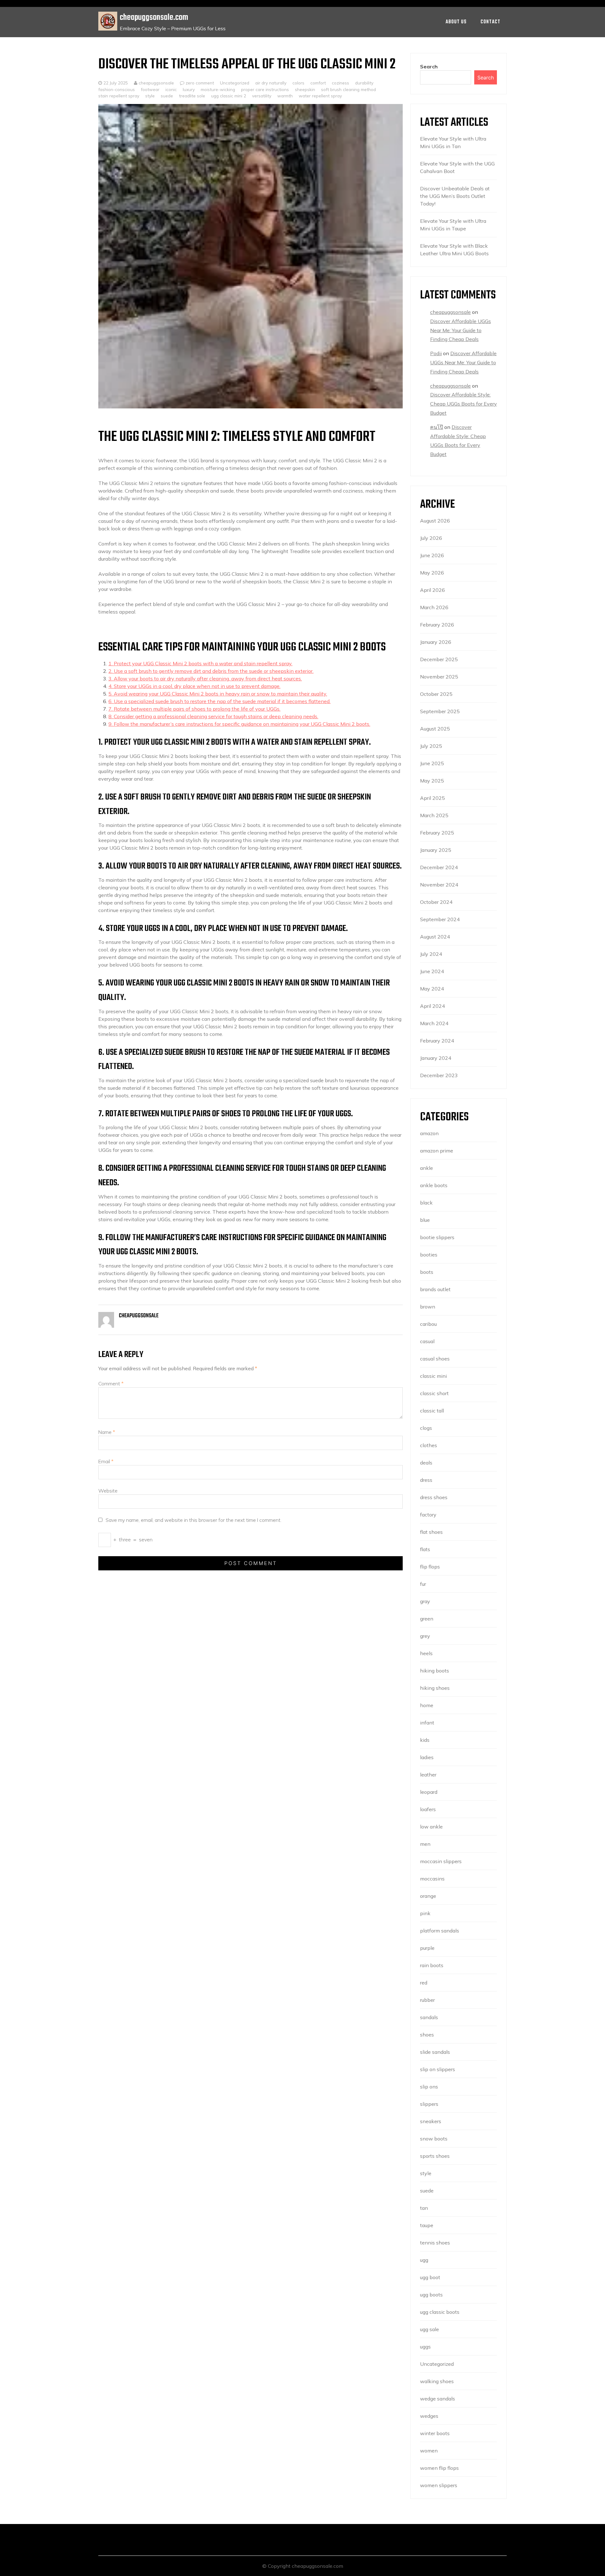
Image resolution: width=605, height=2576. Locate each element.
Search (429, 66)
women (429, 2451)
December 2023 (439, 1075)
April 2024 (432, 1006)
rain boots (432, 1965)
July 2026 (431, 538)
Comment (111, 1383)
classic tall (432, 1411)
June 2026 (432, 555)
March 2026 (434, 607)
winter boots (435, 2433)
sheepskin (305, 89)
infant (427, 1723)
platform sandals (440, 1931)
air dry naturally (271, 83)
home (427, 1705)
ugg (424, 2260)
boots (427, 1272)
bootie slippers (437, 1237)
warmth (285, 96)
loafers (428, 1809)
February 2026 (437, 625)
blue (425, 1220)
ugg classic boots (440, 2312)
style (150, 96)
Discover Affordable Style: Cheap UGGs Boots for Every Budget (464, 404)
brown (428, 1307)
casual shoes (435, 1359)
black (426, 1203)
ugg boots (431, 2295)
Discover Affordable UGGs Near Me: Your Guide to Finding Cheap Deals (461, 330)
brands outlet (435, 1289)
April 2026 (432, 590)
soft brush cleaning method (349, 89)
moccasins (432, 1879)
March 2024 (434, 1023)
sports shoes (435, 2156)
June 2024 (432, 971)
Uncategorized (235, 83)
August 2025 (435, 729)
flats (425, 1549)
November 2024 (439, 885)
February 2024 (437, 1041)
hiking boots (435, 1671)
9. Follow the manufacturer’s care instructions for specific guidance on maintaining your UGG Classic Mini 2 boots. (239, 724)
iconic (171, 89)
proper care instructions (265, 89)
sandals (429, 2017)
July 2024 (431, 954)
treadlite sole (192, 96)
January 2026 (436, 642)
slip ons (429, 2087)
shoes (427, 2035)
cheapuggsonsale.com (154, 17)
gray (425, 1601)
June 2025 (432, 763)
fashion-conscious (117, 89)
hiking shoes (435, 1688)
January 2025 (436, 850)
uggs (425, 2347)
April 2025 (432, 798)
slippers (429, 2104)
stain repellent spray (119, 96)
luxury (189, 89)
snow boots (434, 2139)
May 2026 (432, 573)
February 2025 (437, 833)
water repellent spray (320, 96)
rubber (427, 2000)
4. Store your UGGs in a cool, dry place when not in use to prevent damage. (194, 686)
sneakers (431, 2121)
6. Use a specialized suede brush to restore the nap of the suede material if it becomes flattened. (219, 701)
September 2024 (440, 919)
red (424, 1983)
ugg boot (430, 2277)
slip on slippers (438, 2069)
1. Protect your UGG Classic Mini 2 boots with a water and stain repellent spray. (200, 663)
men (425, 1844)
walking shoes (437, 2381)
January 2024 (436, 1058)
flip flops (430, 1567)
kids (425, 1740)
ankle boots (434, 1185)
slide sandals (435, 2052)
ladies (427, 1757)
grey (425, 1636)
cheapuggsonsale (156, 83)
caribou (428, 1324)
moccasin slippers (441, 1861)
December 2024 (439, 867)
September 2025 (440, 711)
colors (298, 83)
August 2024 (435, 937)
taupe (427, 2225)
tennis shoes (435, 2243)
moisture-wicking (218, 89)
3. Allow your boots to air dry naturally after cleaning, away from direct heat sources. (205, 679)
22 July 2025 (116, 83)
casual (427, 1341)
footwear (150, 89)
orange (428, 1896)
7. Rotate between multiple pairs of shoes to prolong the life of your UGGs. (194, 709)
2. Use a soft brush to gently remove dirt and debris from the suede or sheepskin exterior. (211, 671)
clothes (429, 1445)
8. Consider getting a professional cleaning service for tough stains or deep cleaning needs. (213, 716)
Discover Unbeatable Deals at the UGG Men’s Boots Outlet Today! (455, 196)
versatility (262, 96)
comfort (318, 83)
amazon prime (437, 1151)
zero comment (200, 83)
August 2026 (435, 521)
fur (423, 1584)
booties (429, 1255)
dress (426, 1480)
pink (425, 1913)
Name (107, 1432)
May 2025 (432, 781)
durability (364, 83)
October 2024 (436, 902)
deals (426, 1463)
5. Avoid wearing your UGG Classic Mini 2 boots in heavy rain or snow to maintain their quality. (218, 694)
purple (427, 1948)
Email (106, 1461)
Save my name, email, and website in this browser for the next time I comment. (193, 1520)
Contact (490, 22)
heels (426, 1653)
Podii (436, 353)
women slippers (439, 2485)
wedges (429, 2416)
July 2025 (431, 746)
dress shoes (434, 1497)
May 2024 (432, 989)
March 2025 (434, 815)
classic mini (433, 1376)
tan (424, 2208)
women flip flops (439, 2468)
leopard (429, 1792)
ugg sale (429, 2329)
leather (428, 1775)
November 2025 (439, 677)
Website (108, 1491)
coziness (340, 83)
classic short (434, 1393)
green (427, 1619)
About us (456, 22)
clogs (426, 1428)
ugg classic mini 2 (229, 96)
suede (167, 96)
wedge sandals (438, 2399)
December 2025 (439, 659)
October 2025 (436, 694)
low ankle (431, 1827)
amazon (429, 1133)
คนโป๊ (437, 427)
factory (428, 1515)
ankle (426, 1168)
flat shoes (431, 1532)
